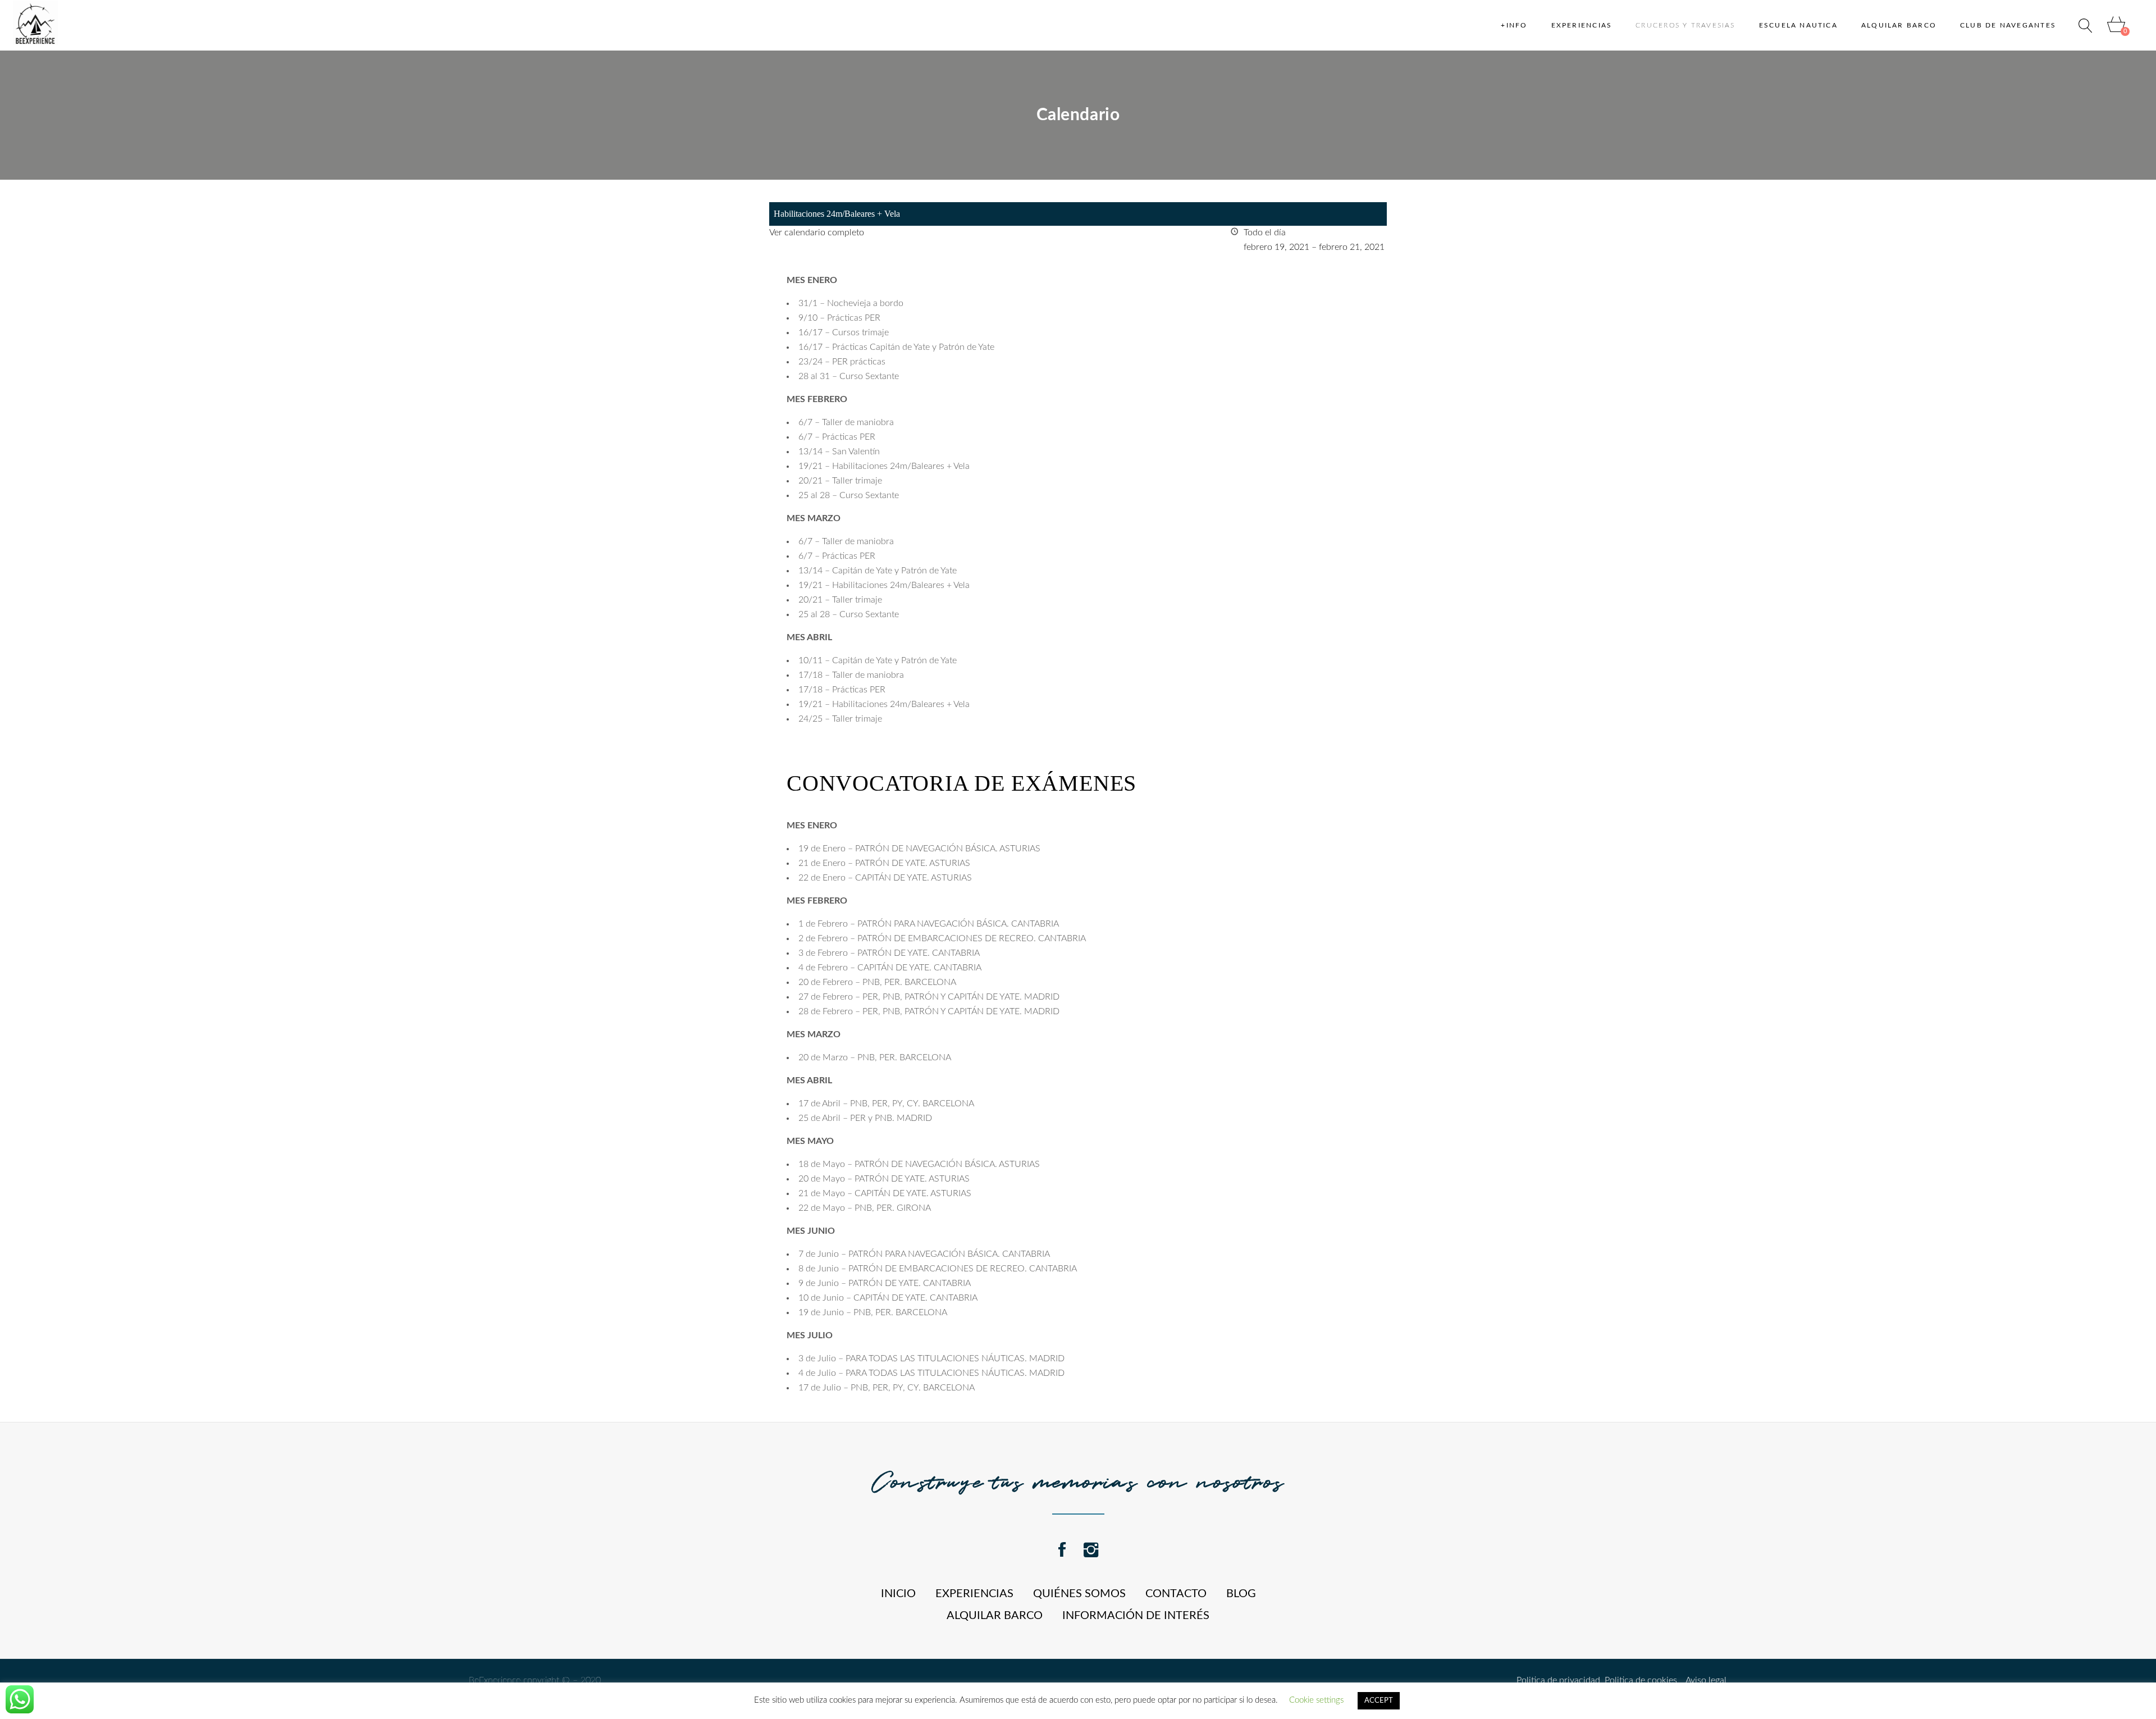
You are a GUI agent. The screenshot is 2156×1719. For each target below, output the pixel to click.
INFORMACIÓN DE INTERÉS (1136, 1616)
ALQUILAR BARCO (995, 1616)
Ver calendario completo (817, 232)
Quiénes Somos (1079, 1594)
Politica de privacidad (1558, 1680)
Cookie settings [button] (1316, 1700)
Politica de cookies (1639, 1680)
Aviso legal (1702, 1680)
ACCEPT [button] (1379, 1701)
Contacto (1176, 1594)
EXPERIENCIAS (974, 1594)
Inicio (898, 1594)
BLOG (1241, 1594)
